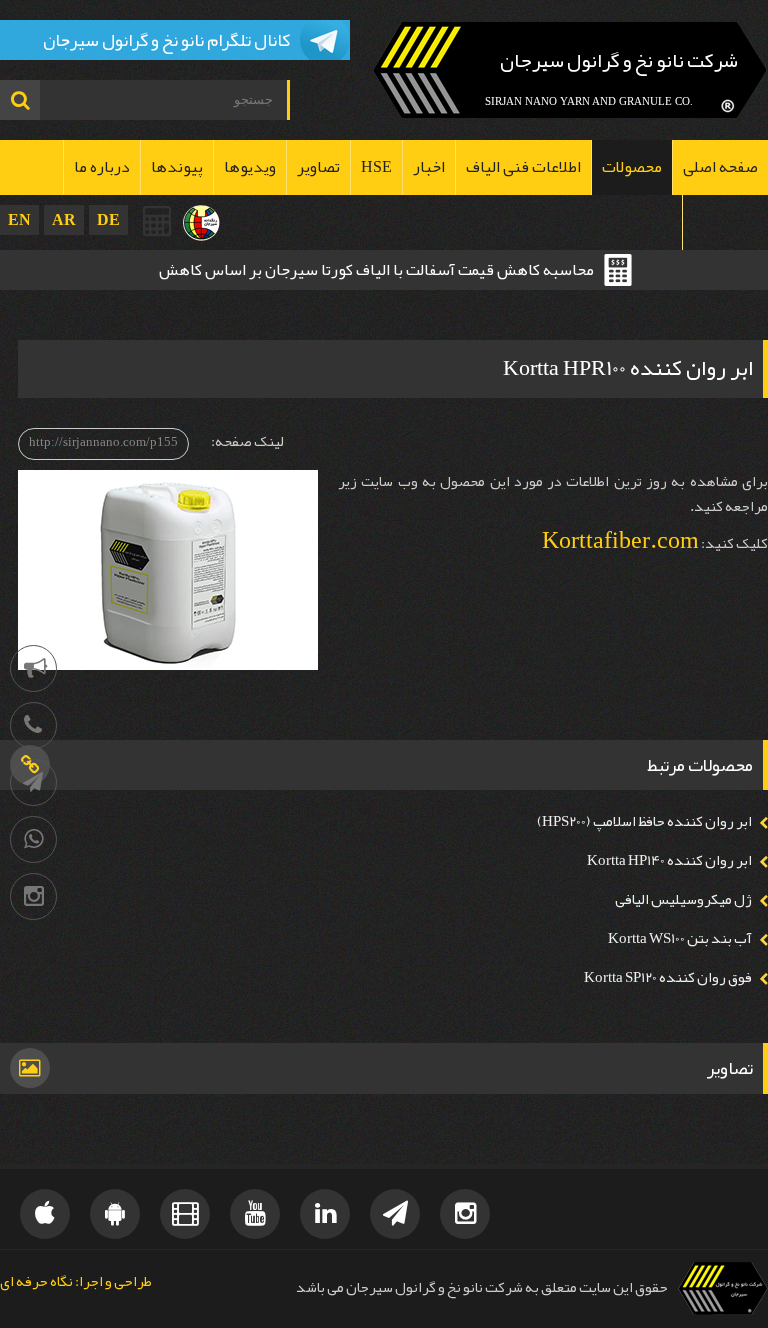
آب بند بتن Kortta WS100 (680, 938)
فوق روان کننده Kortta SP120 (668, 977)
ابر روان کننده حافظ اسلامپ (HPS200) (644, 821)
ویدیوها (250, 167)
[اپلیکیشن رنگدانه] (115, 1214)
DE (108, 219)
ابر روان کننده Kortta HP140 (669, 860)
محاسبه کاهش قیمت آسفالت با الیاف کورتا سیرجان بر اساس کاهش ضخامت (376, 272)
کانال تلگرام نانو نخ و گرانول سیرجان (166, 40)
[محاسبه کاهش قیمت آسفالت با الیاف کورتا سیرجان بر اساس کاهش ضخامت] (158, 221)
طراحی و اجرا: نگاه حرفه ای (76, 1282)
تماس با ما (725, 222)
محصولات (632, 167)
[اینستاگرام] (33, 896)
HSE (376, 167)
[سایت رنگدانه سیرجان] (201, 223)
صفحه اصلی (720, 167)
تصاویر (318, 167)
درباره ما (102, 167)
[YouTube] (255, 1214)
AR (64, 219)
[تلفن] (33, 725)
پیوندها (177, 167)
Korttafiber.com (620, 540)
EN (19, 219)
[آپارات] (185, 1214)
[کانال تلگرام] (33, 782)
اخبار (429, 167)
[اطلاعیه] (33, 668)
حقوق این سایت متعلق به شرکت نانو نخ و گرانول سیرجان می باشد (482, 1287)
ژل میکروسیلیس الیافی (683, 899)
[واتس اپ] (33, 839)
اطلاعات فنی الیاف (523, 167)
